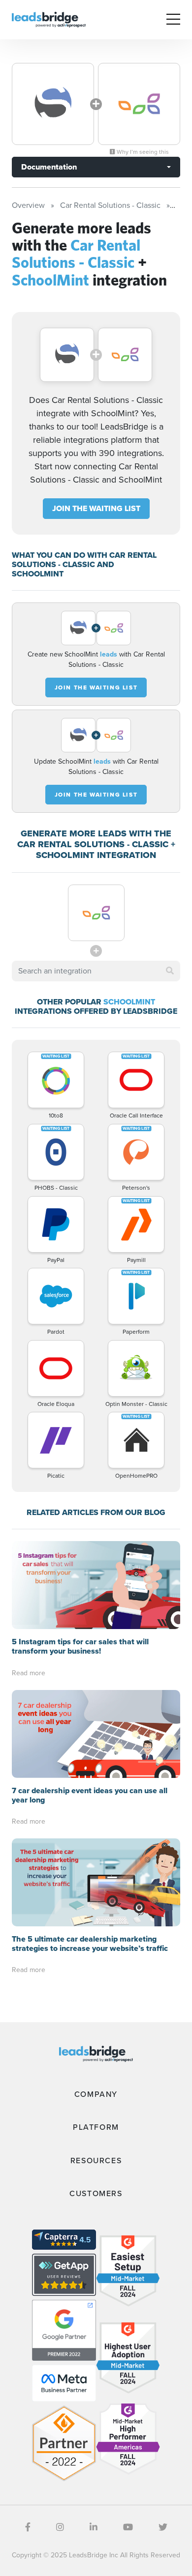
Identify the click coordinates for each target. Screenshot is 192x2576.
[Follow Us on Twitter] (163, 2527)
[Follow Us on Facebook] (28, 2527)
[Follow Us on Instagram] (60, 2527)
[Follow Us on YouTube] (128, 2527)
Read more (29, 1673)
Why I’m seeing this (142, 152)
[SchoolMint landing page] (139, 104)
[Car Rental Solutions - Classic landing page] (53, 104)
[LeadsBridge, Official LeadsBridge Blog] (49, 19)
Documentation (49, 167)
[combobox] (96, 971)
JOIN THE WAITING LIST (96, 508)
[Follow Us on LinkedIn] (94, 2527)
